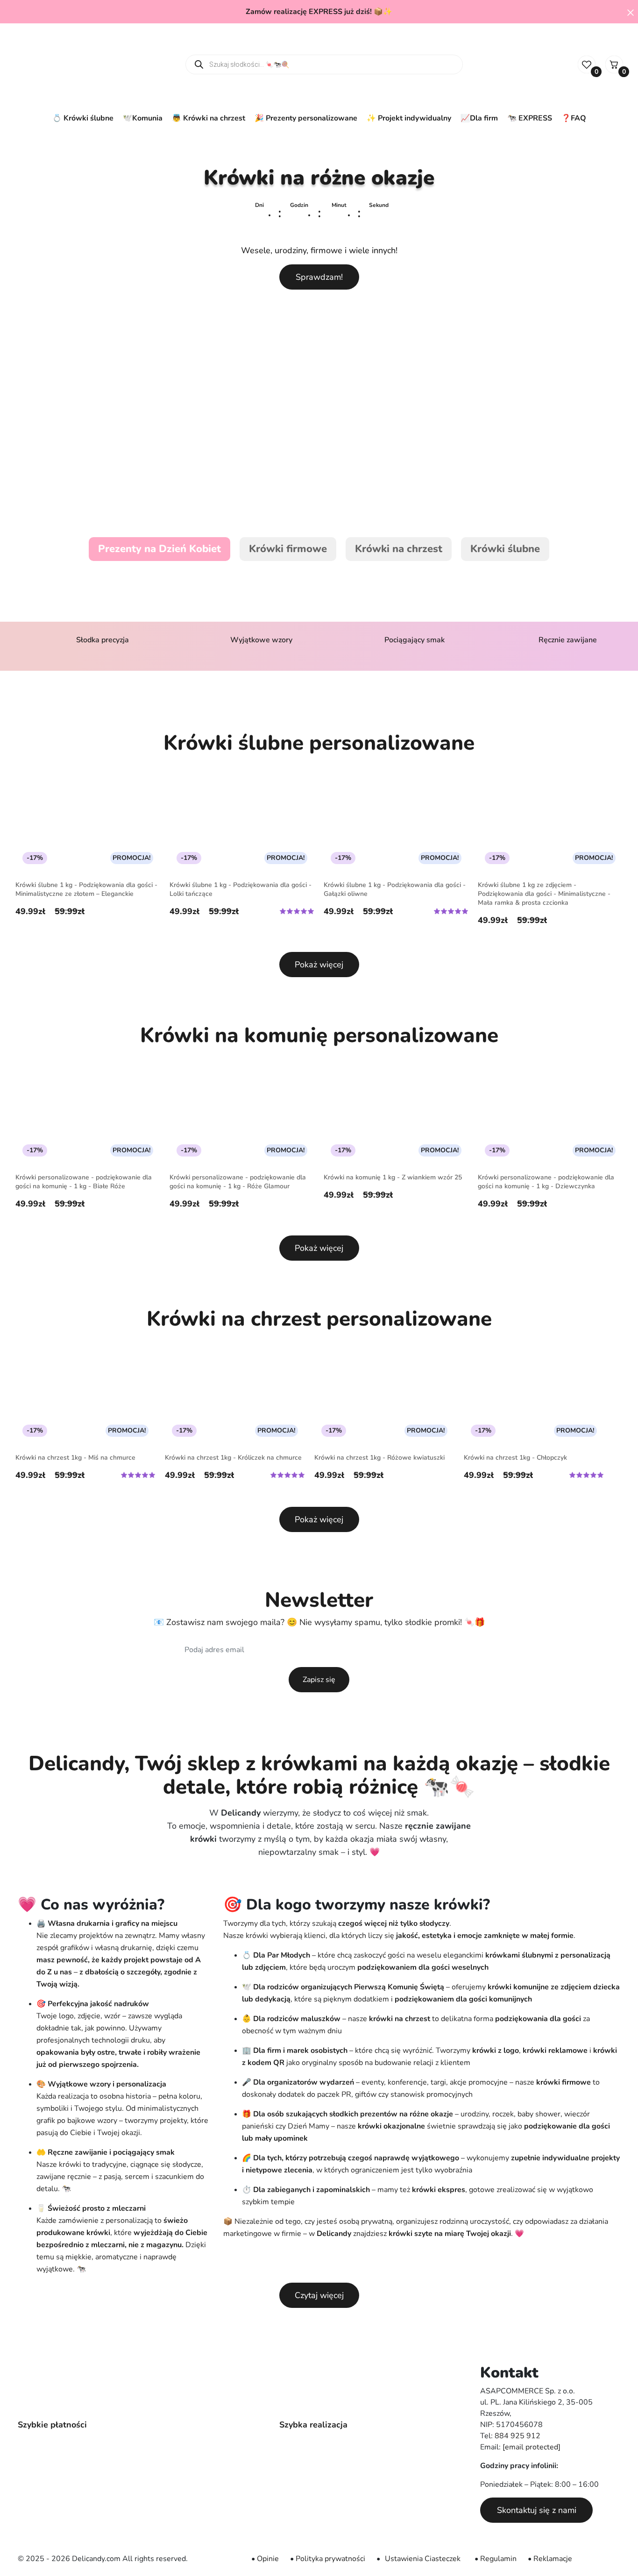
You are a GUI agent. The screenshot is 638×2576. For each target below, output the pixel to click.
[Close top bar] (631, 12)
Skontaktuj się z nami (537, 2510)
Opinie (268, 2559)
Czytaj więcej (319, 2295)
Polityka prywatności (330, 2559)
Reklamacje (553, 2559)
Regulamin (498, 2559)
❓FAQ (574, 118)
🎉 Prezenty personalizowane (306, 118)
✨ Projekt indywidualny (409, 118)
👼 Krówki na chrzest (209, 118)
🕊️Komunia (143, 118)
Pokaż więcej (319, 965)
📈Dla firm (479, 118)
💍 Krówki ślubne (83, 118)
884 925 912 (517, 2436)
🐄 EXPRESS (530, 118)
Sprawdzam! (319, 277)
